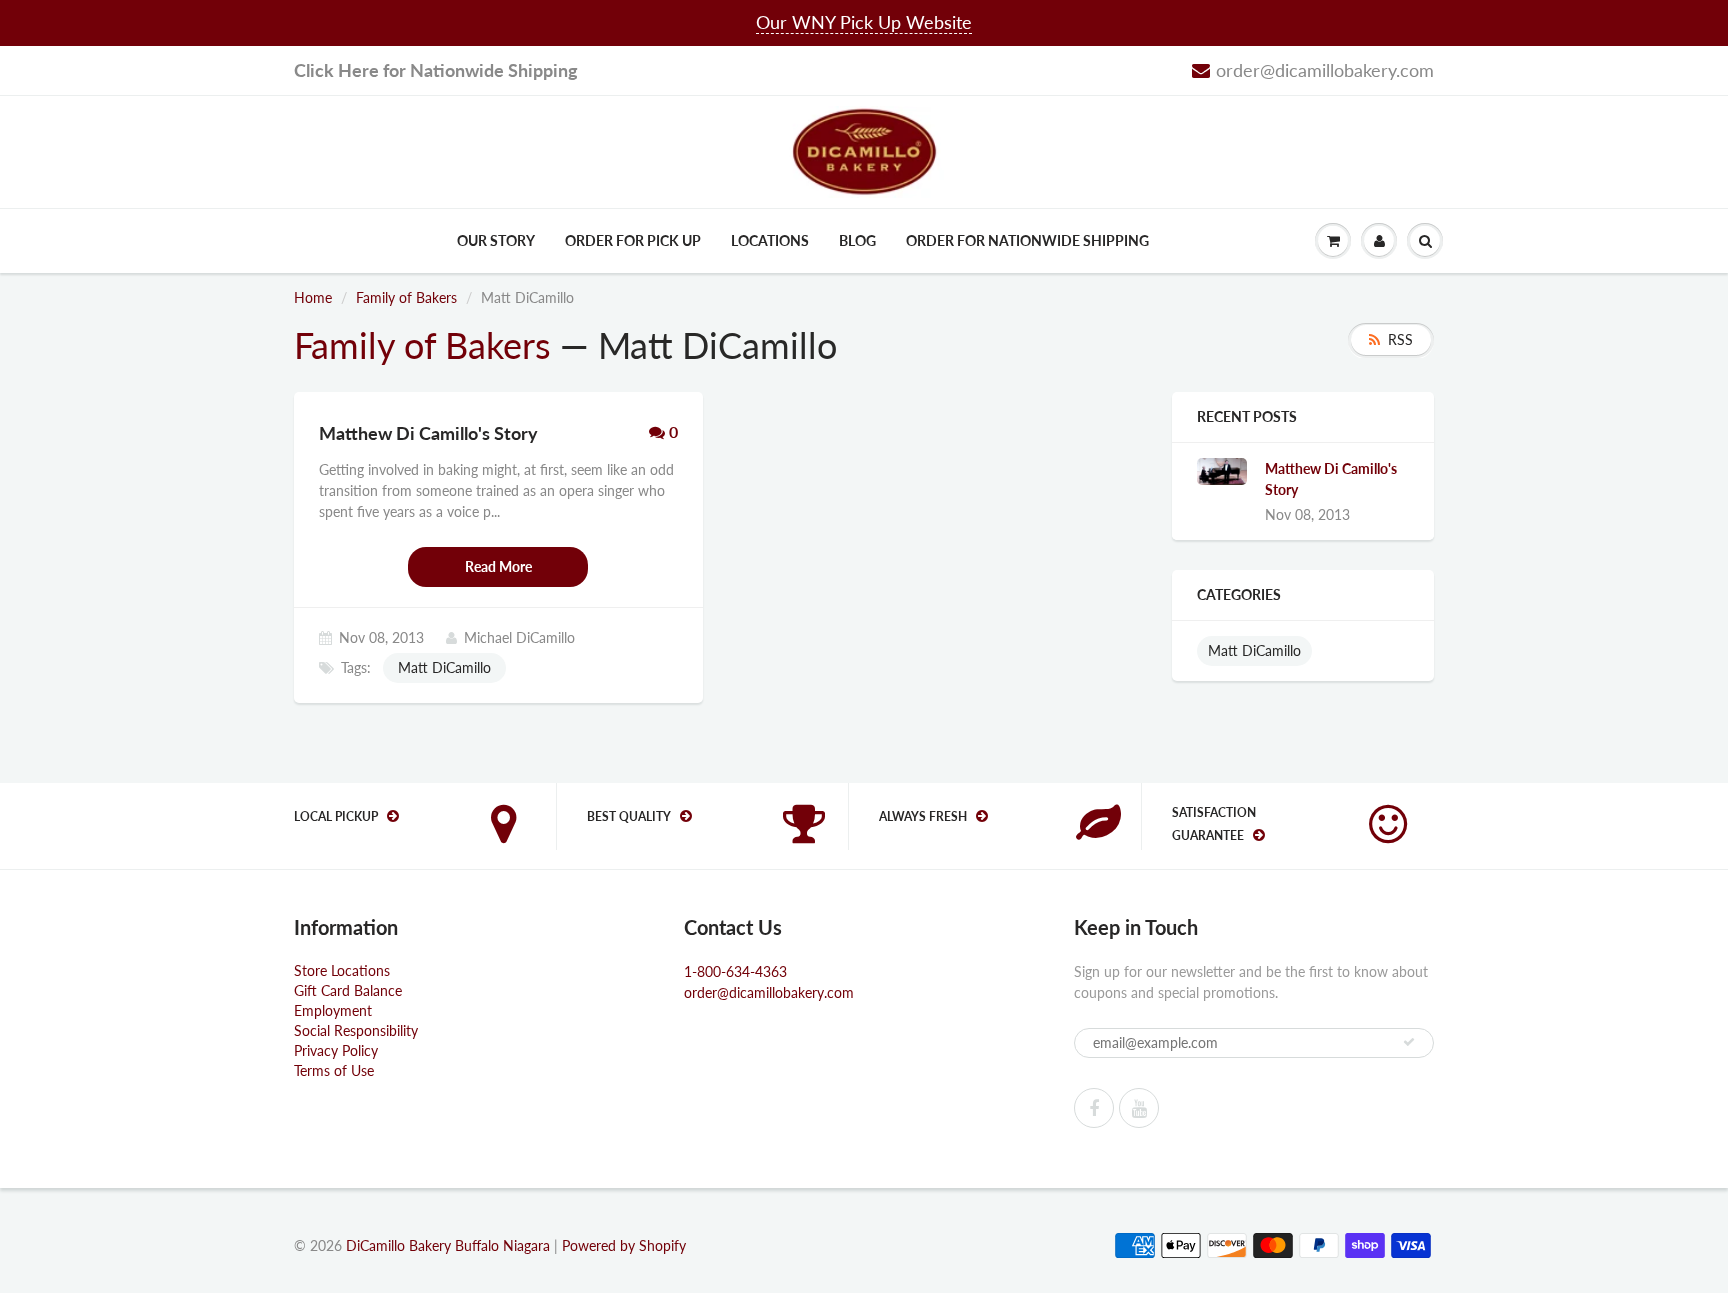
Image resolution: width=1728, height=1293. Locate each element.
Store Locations (342, 970)
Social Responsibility (356, 1030)
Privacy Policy (336, 1050)
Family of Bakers (406, 297)
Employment (333, 1010)
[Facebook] (1094, 1108)
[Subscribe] (1409, 1042)
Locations (770, 240)
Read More (498, 566)
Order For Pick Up (633, 240)
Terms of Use (334, 1070)
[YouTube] (1139, 1108)
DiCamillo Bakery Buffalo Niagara (448, 1245)
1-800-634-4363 (735, 971)
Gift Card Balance (348, 990)
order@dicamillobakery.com (1325, 70)
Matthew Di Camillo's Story (1331, 479)
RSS (1400, 339)
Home (313, 297)
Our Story (496, 240)
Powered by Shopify (624, 1245)
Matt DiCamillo (444, 667)
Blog (857, 240)
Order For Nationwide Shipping (1027, 240)
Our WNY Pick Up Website (864, 22)
